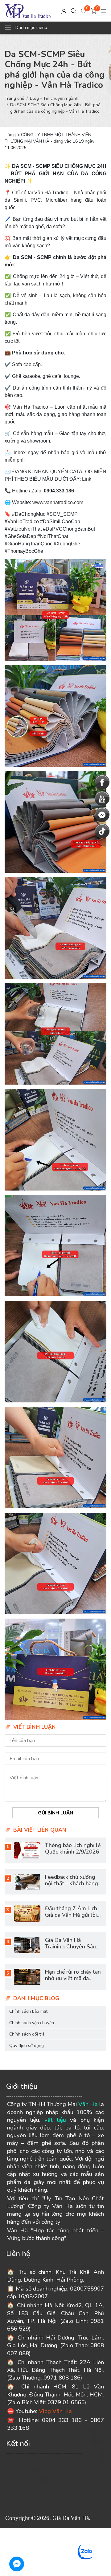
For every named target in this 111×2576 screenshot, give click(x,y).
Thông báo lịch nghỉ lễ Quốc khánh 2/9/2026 (73, 1848)
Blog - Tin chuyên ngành (54, 98)
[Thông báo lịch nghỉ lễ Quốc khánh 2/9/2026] (27, 1850)
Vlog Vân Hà (55, 2411)
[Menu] (104, 11)
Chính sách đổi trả (27, 2034)
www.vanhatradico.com (58, 502)
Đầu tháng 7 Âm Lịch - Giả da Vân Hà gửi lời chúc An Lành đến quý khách (73, 1918)
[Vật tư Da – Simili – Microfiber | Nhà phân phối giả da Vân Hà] (28, 11)
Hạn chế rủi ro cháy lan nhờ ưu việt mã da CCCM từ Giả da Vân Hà (73, 1982)
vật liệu (55, 2120)
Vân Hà (88, 2104)
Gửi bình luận (55, 1813)
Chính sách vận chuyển (32, 2023)
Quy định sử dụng (27, 2046)
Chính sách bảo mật (28, 2011)
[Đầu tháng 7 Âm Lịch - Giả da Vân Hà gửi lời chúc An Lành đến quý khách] (27, 1913)
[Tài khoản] (64, 11)
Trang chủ (14, 98)
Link (87, 479)
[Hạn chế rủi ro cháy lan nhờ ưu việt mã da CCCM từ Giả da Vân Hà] (27, 1977)
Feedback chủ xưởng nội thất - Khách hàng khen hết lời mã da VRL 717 (72, 1887)
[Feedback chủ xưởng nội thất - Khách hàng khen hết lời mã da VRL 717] (27, 1882)
